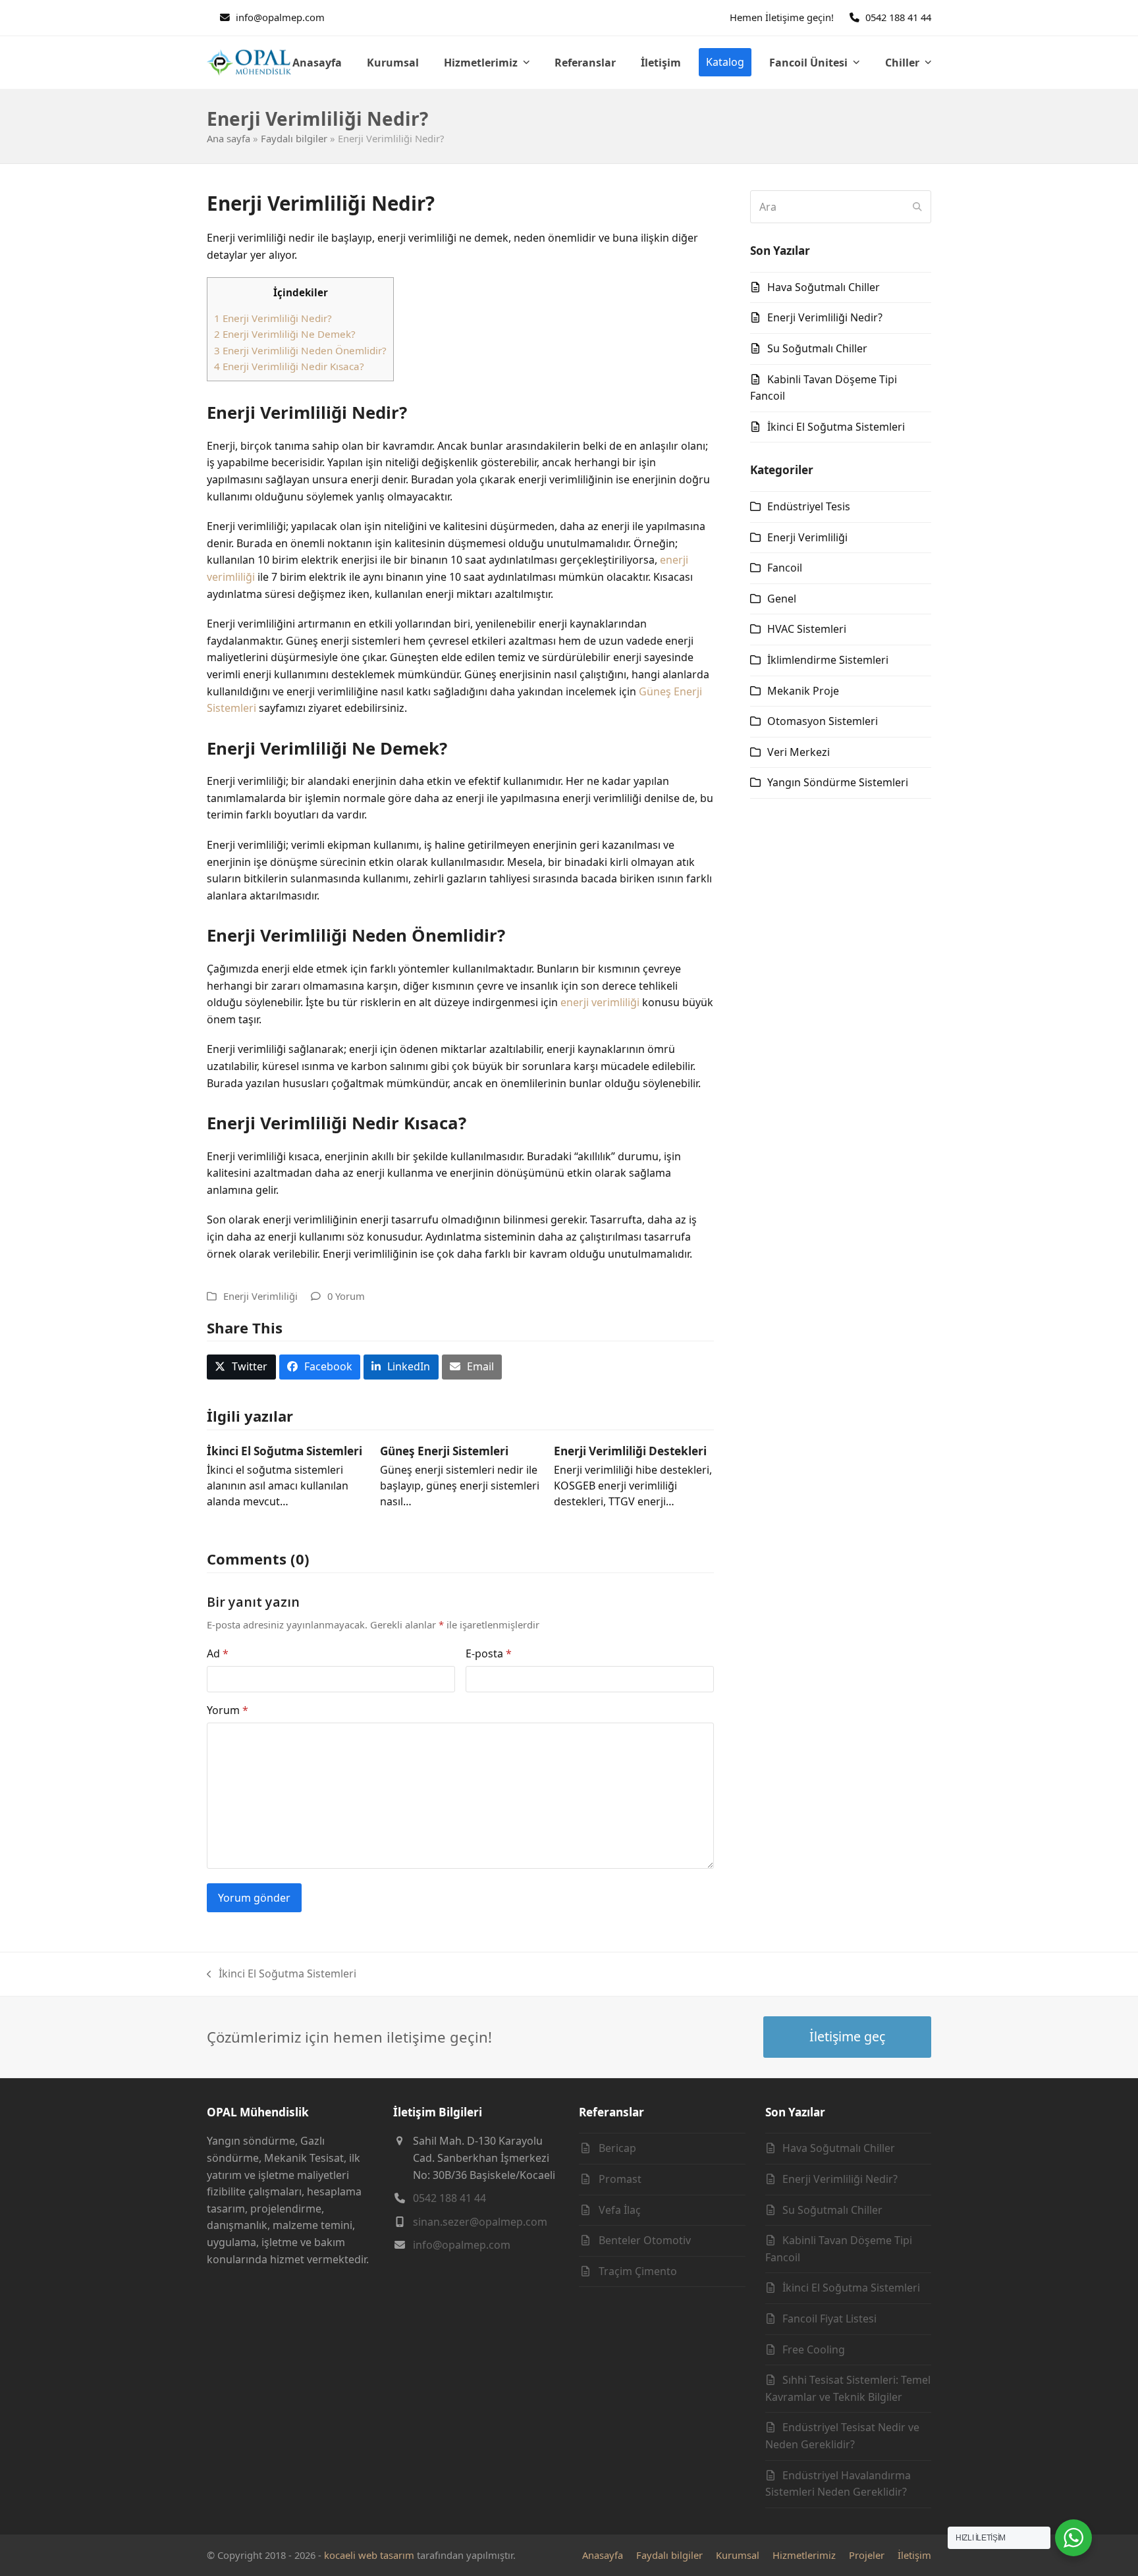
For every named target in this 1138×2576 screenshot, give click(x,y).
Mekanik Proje (803, 691)
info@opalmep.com (280, 17)
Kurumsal (738, 2555)
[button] (241, 1367)
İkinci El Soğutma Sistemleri (284, 1451)
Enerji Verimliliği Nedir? (273, 318)
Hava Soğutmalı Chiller (824, 287)
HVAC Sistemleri (807, 629)
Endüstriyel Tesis (809, 506)
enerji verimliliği (600, 1002)
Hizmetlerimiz (804, 2555)
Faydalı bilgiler (294, 138)
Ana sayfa (229, 138)
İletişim (914, 2555)
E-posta (489, 1653)
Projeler (867, 2555)
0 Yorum (346, 1296)
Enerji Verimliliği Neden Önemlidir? (300, 350)
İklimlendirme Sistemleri (828, 660)
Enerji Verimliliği (260, 1296)
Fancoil (785, 568)
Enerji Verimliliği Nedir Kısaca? (289, 366)
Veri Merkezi (799, 752)
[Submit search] (917, 207)
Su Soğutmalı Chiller (817, 348)
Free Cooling (814, 2349)
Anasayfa (603, 2555)
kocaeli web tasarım (369, 2555)
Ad (218, 1653)
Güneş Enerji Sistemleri (444, 1451)
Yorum (228, 1710)
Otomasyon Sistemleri (823, 721)
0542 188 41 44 (898, 17)
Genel (782, 599)
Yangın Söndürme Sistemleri (838, 782)
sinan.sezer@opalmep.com (480, 2222)
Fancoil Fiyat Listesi (829, 2319)
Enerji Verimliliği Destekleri (630, 1451)
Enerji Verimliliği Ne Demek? (285, 334)
